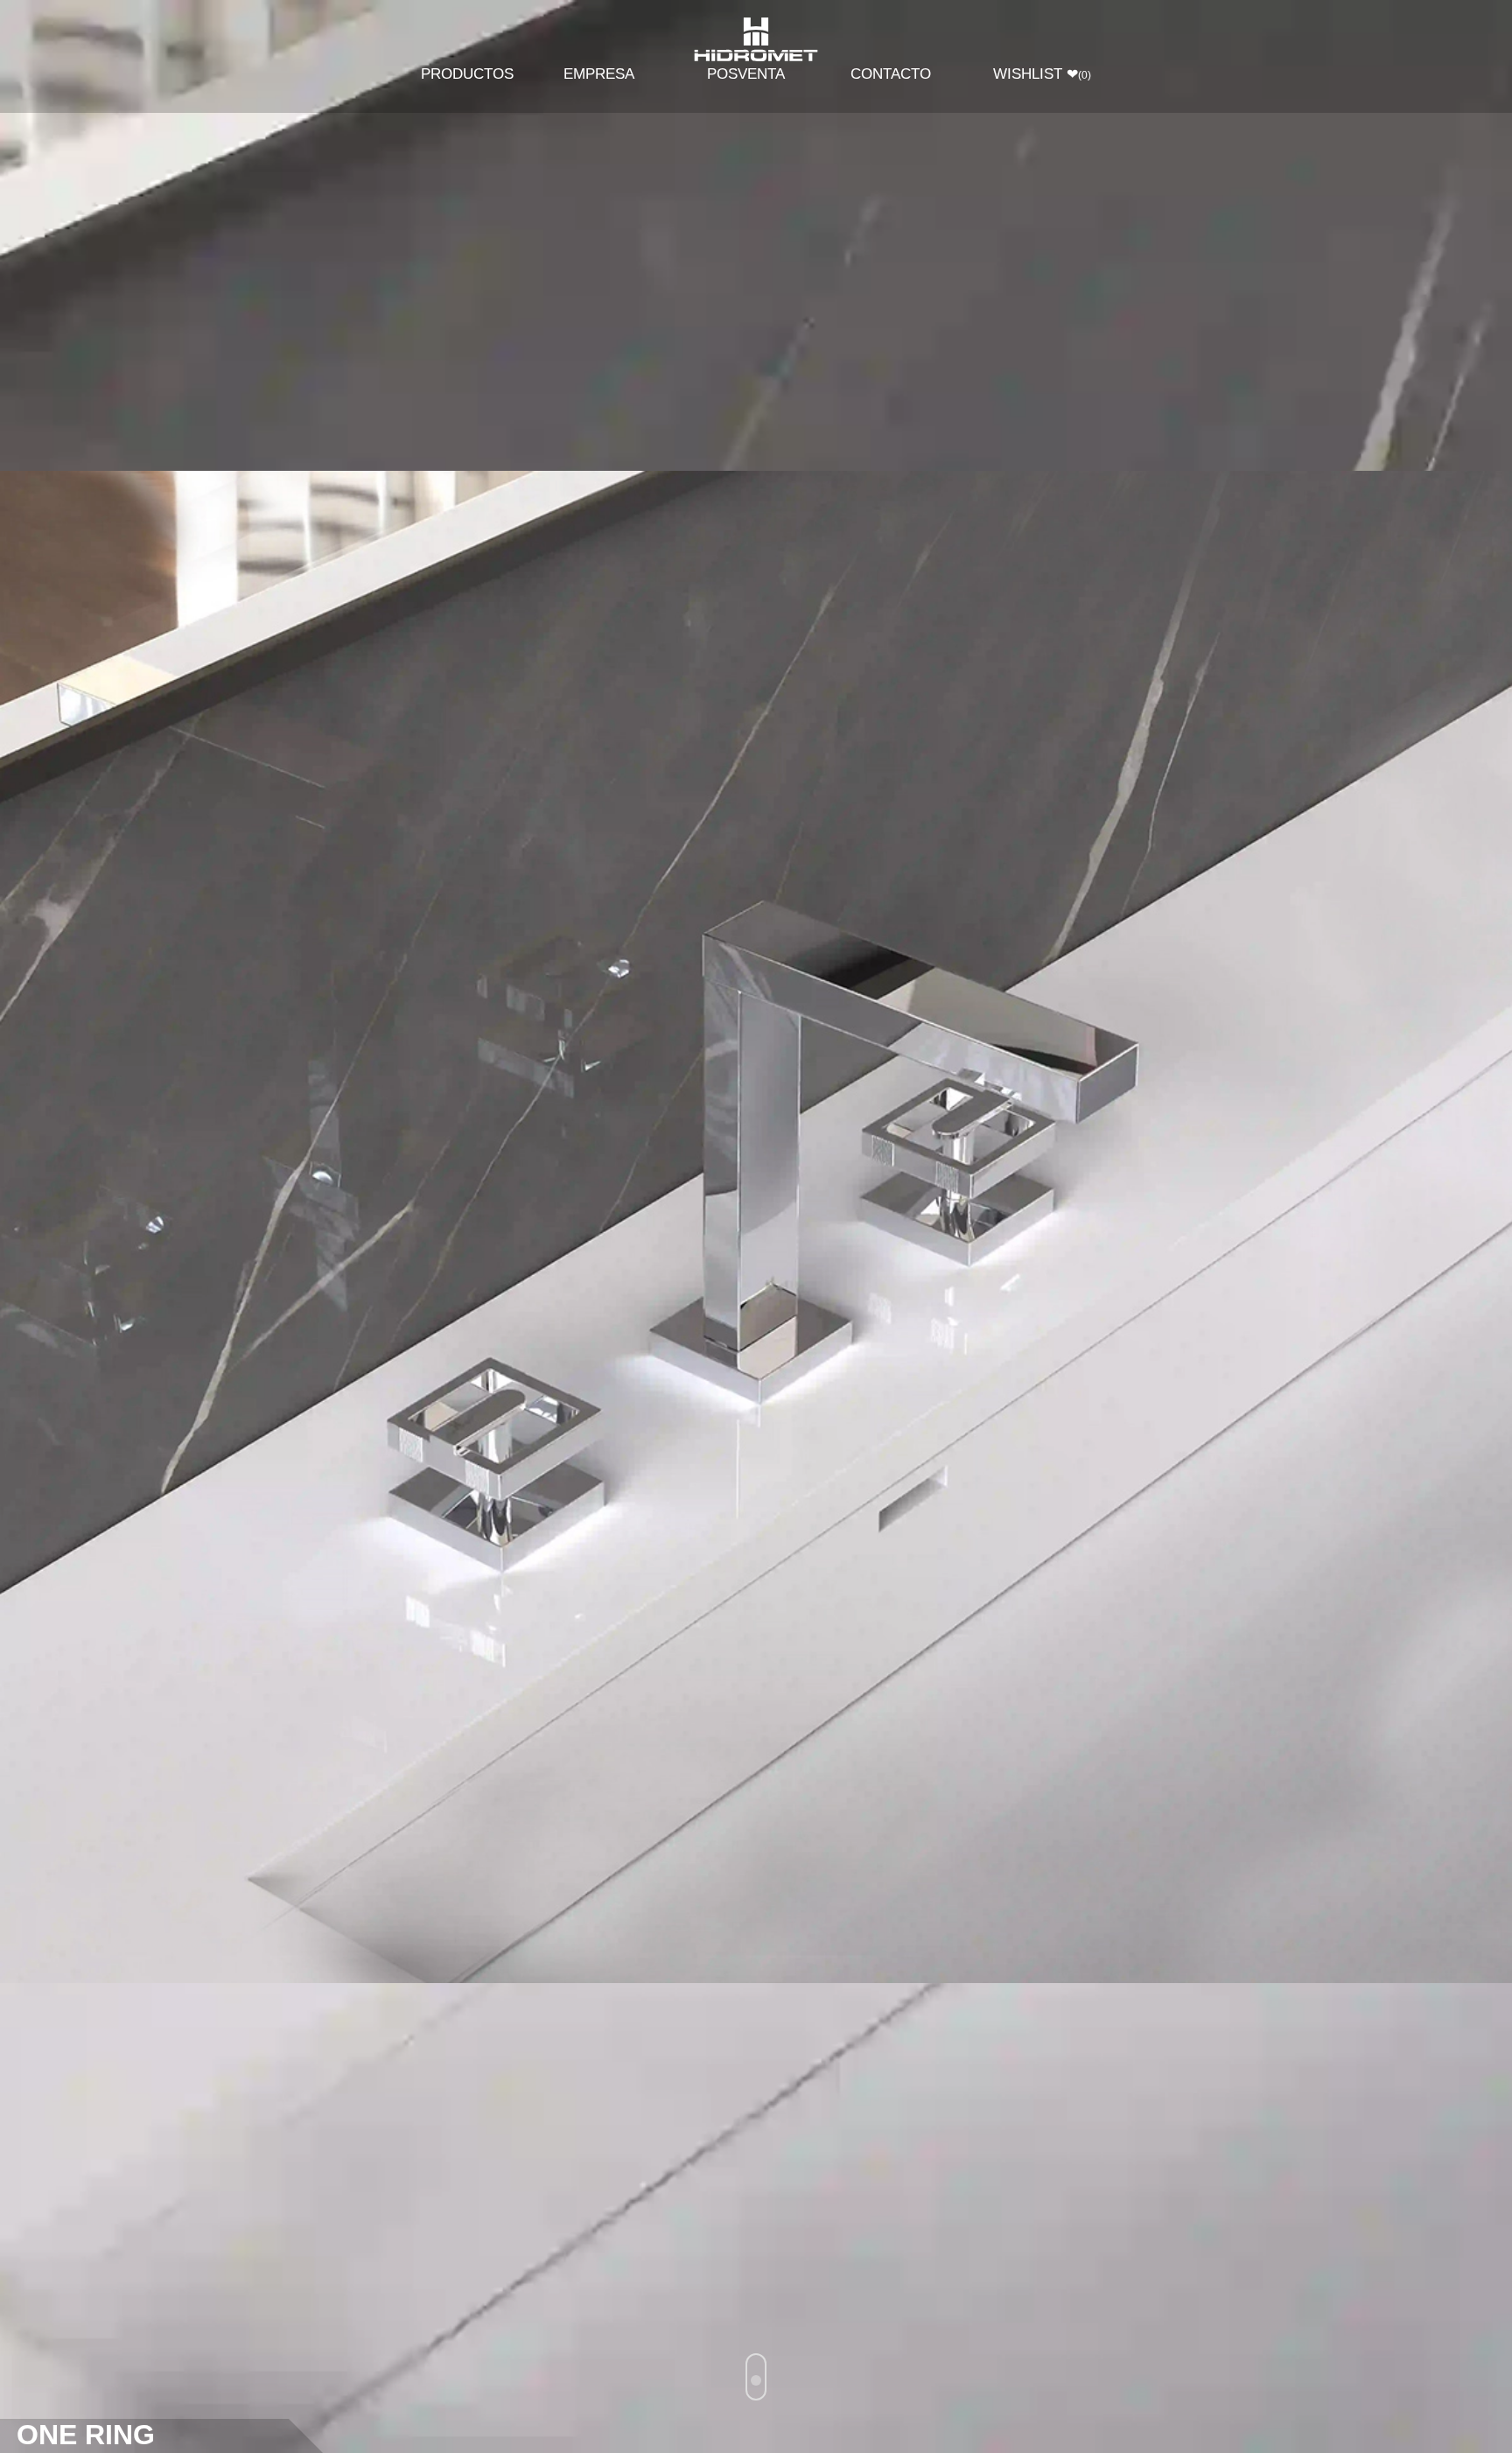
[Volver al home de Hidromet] (756, 41)
